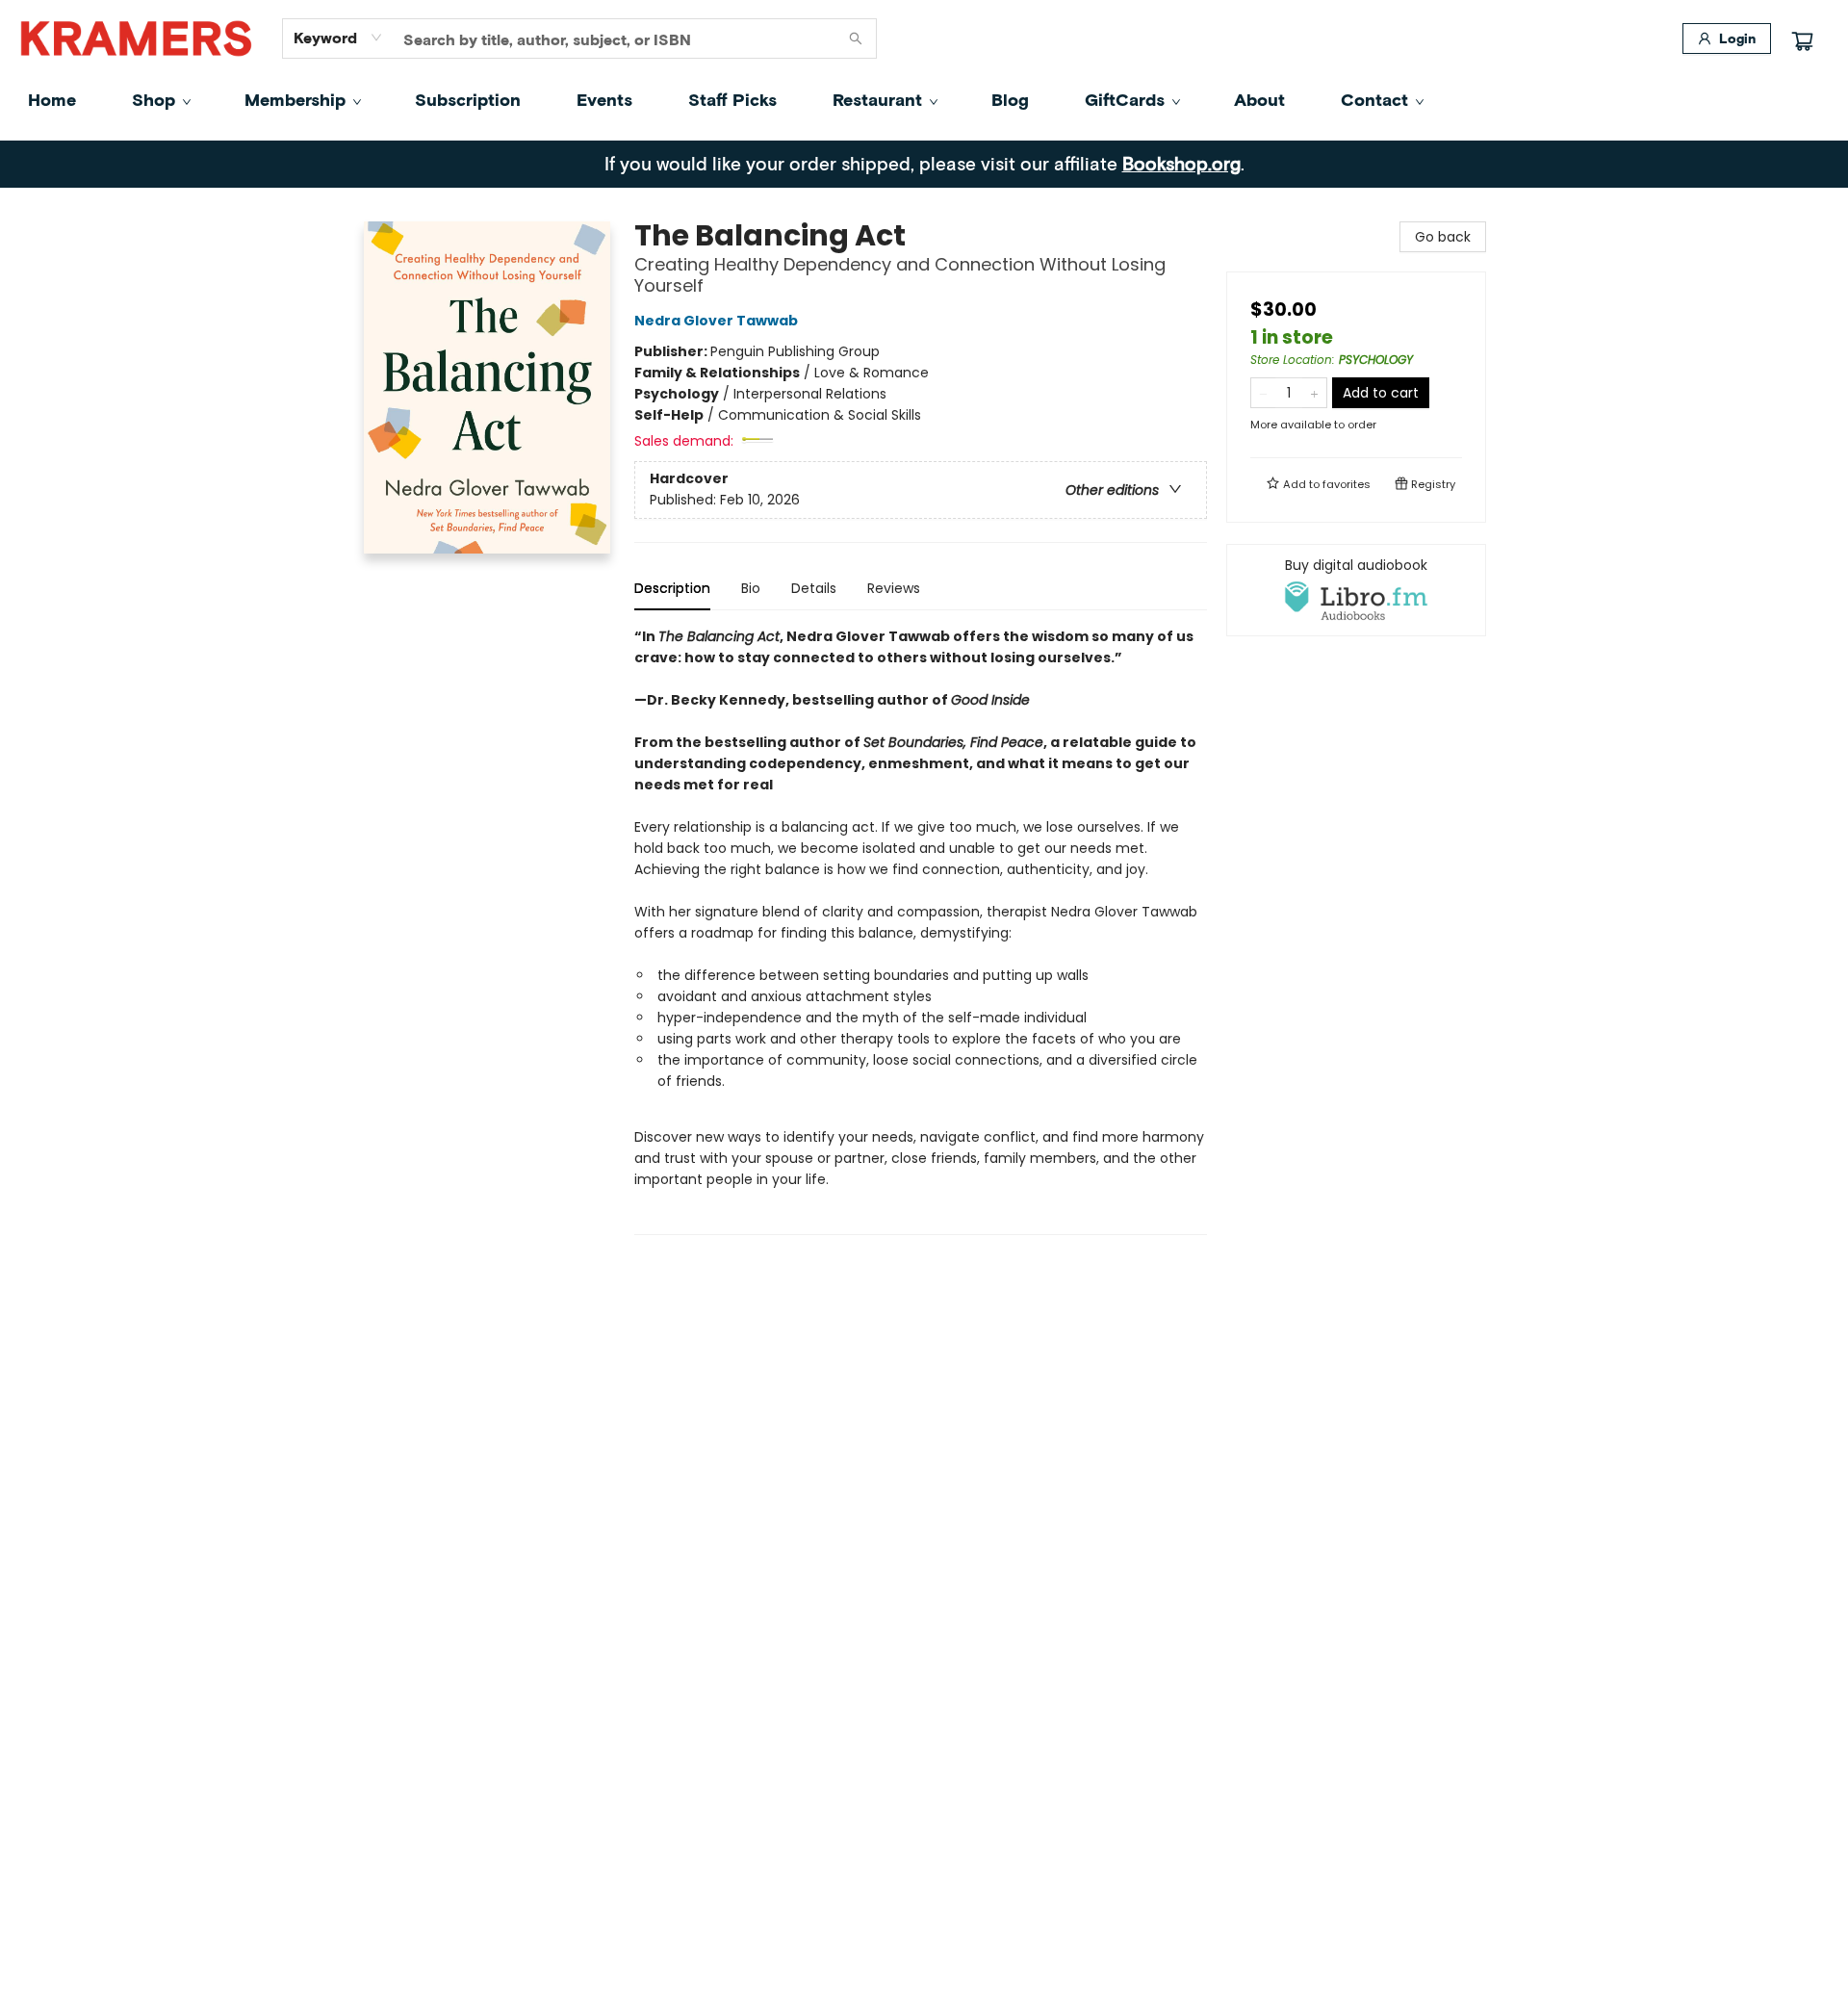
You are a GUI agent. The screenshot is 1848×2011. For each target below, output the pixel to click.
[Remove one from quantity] (1263, 393)
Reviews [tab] (894, 588)
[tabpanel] (921, 930)
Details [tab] (814, 588)
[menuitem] (52, 99)
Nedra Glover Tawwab (716, 321)
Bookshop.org (1181, 163)
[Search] (856, 39)
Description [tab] (672, 588)
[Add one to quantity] (1314, 393)
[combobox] (338, 38)
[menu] (924, 99)
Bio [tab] (751, 588)
